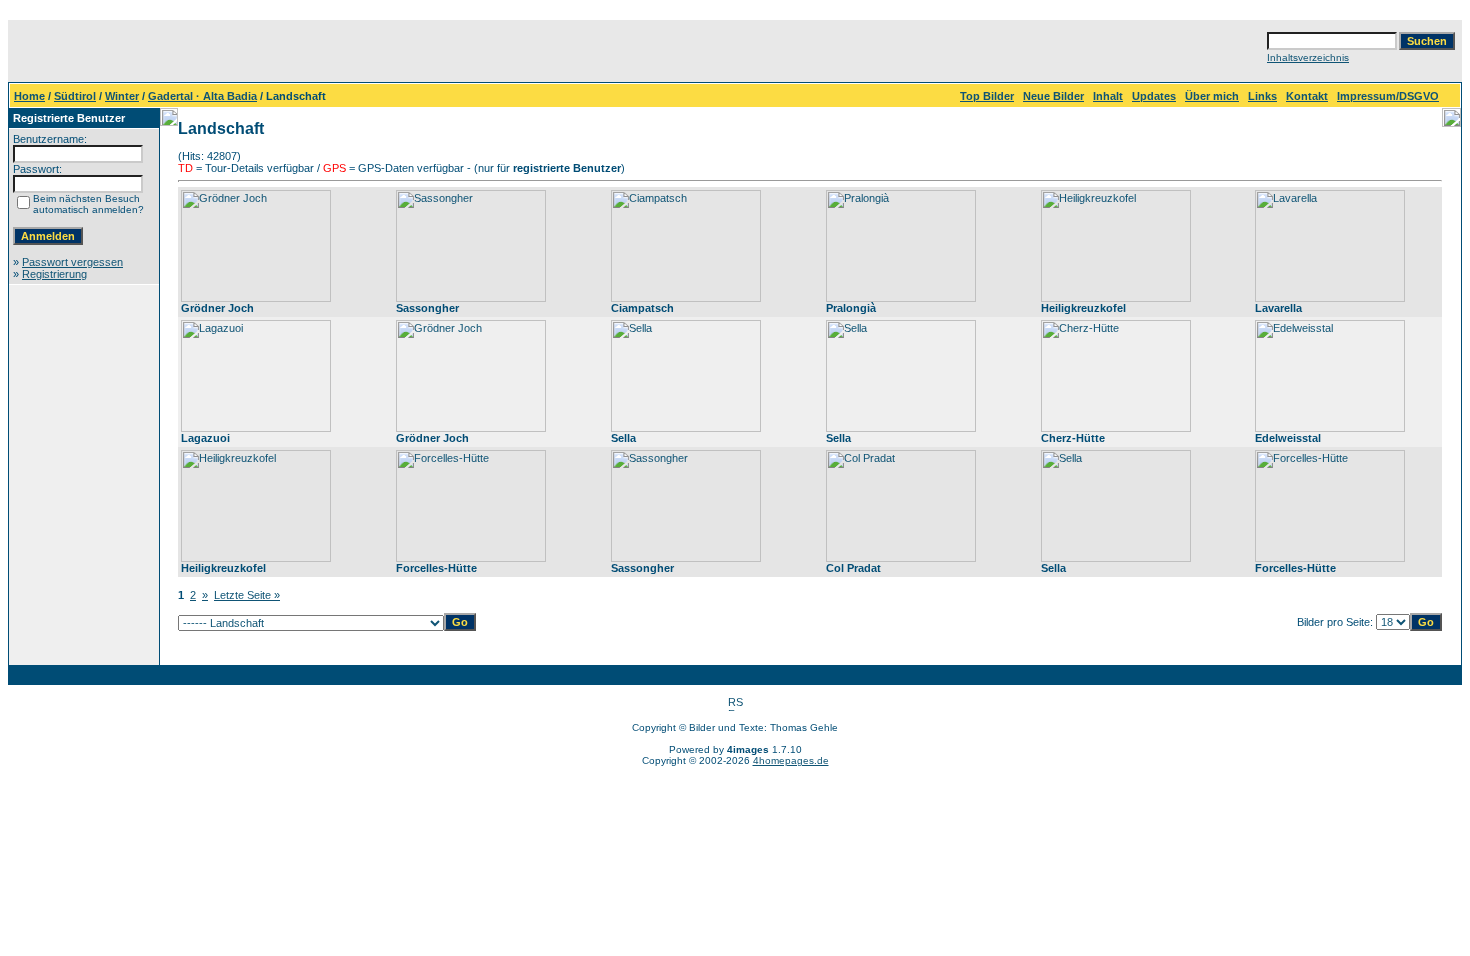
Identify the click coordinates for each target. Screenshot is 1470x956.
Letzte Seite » (247, 595)
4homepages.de (791, 760)
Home (29, 96)
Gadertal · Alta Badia (202, 96)
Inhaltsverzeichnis (1308, 57)
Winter (122, 96)
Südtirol (75, 96)
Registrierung (54, 274)
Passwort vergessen (72, 262)
